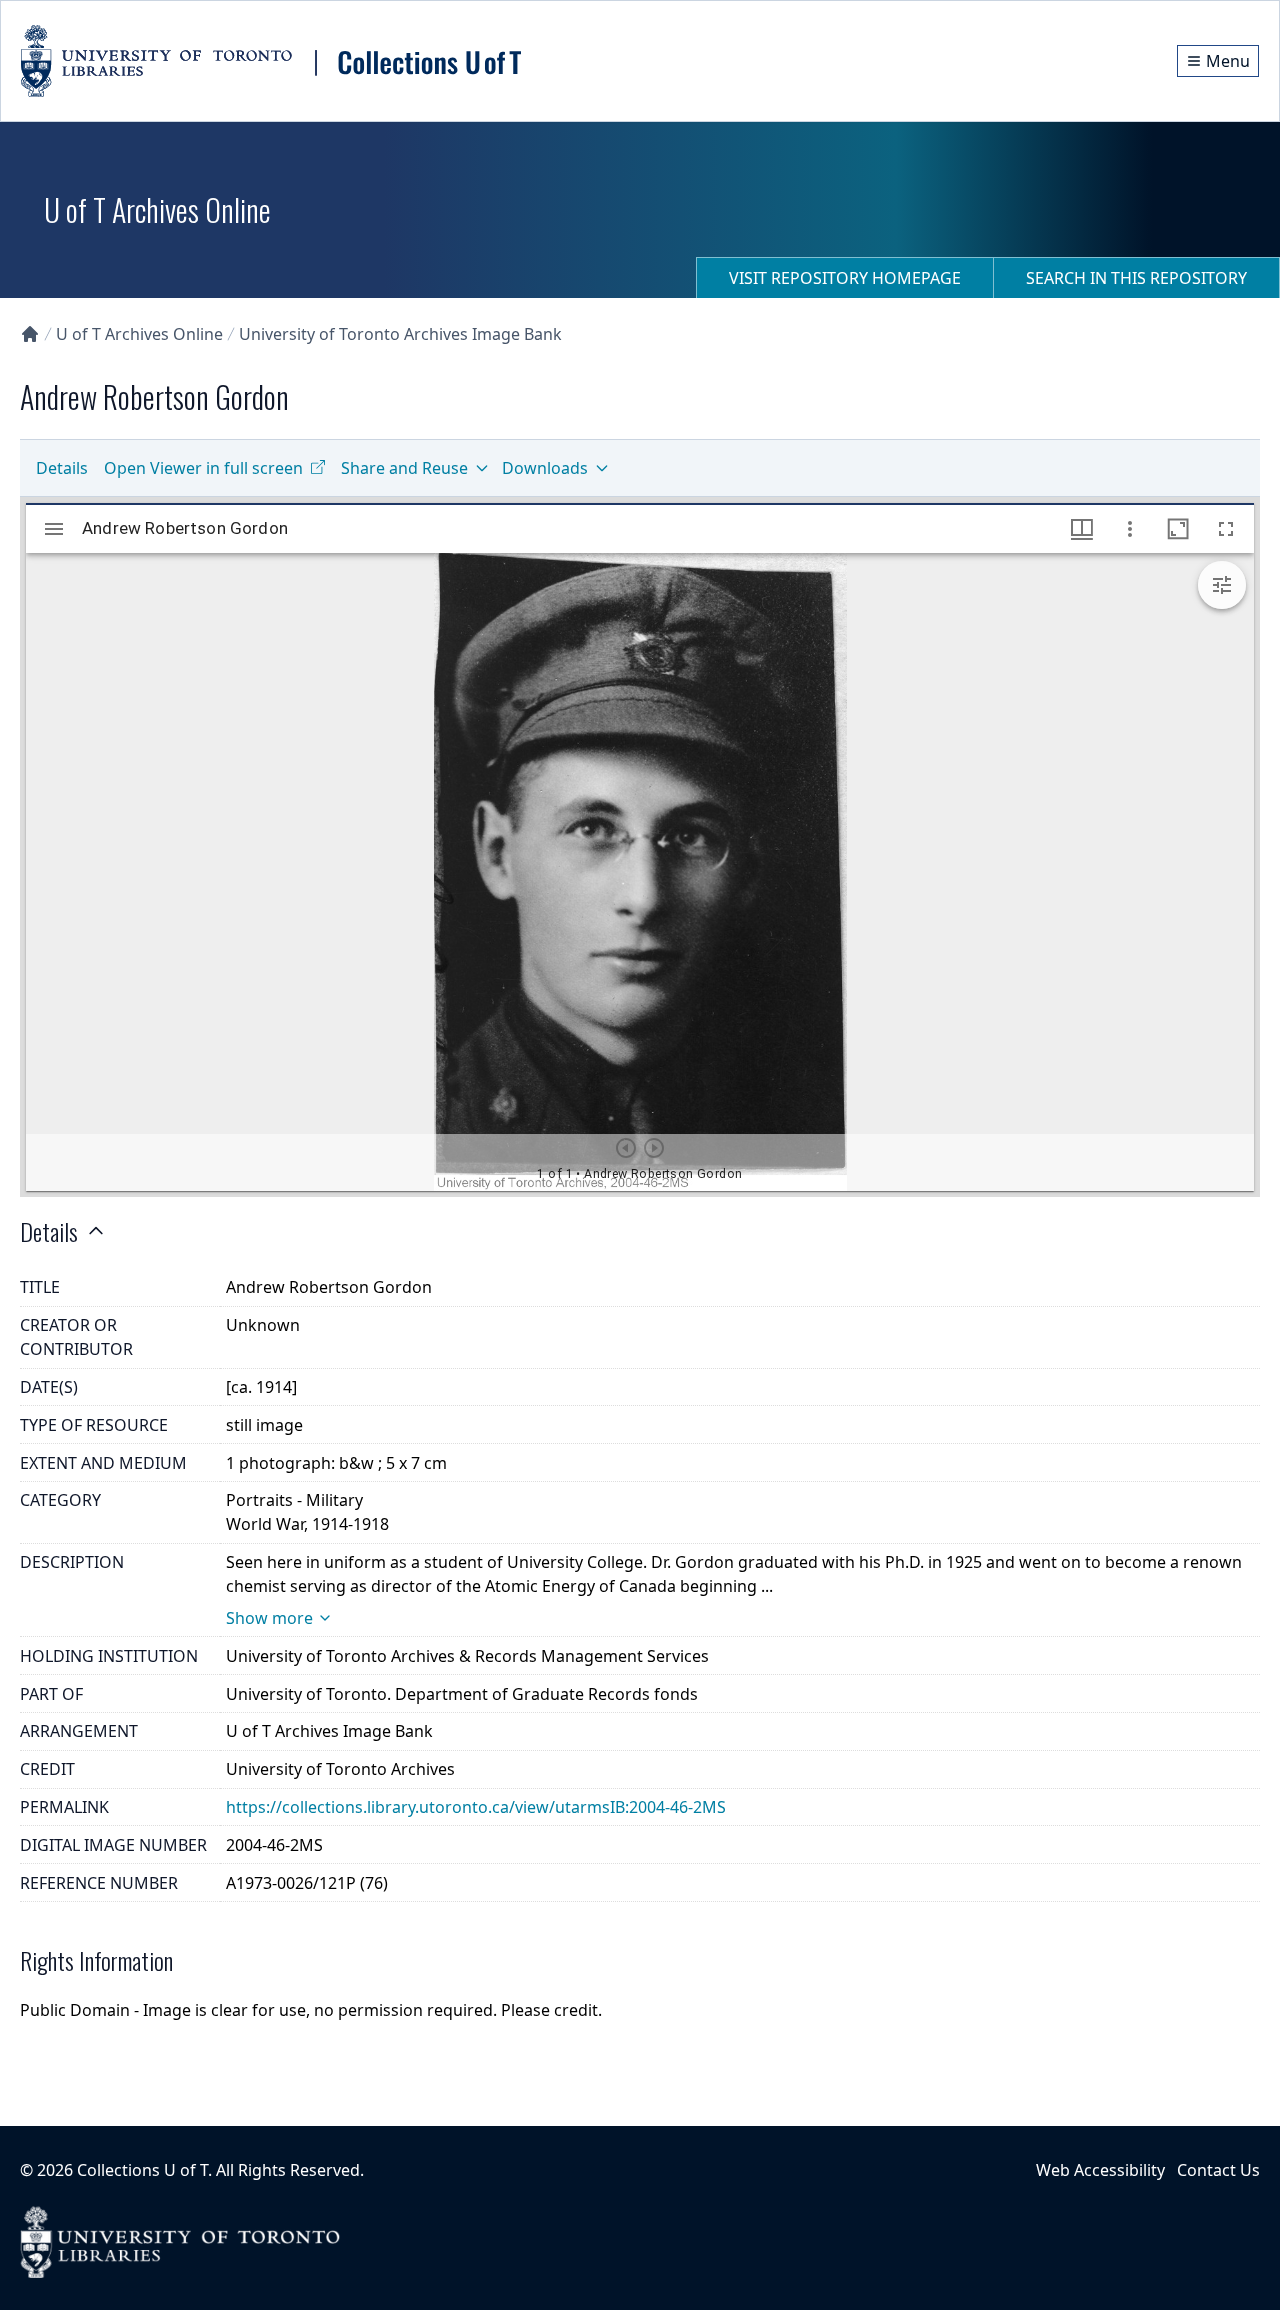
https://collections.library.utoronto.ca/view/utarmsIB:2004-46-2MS (476, 1807)
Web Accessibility (1100, 2170)
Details (62, 468)
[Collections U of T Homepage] (30, 334)
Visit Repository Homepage (845, 278)
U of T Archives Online (139, 334)
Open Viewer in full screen (203, 468)
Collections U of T (142, 2170)
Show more (269, 1618)
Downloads (545, 468)
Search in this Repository (1136, 278)
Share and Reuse (404, 468)
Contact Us (1218, 2170)
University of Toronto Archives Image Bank (400, 334)
